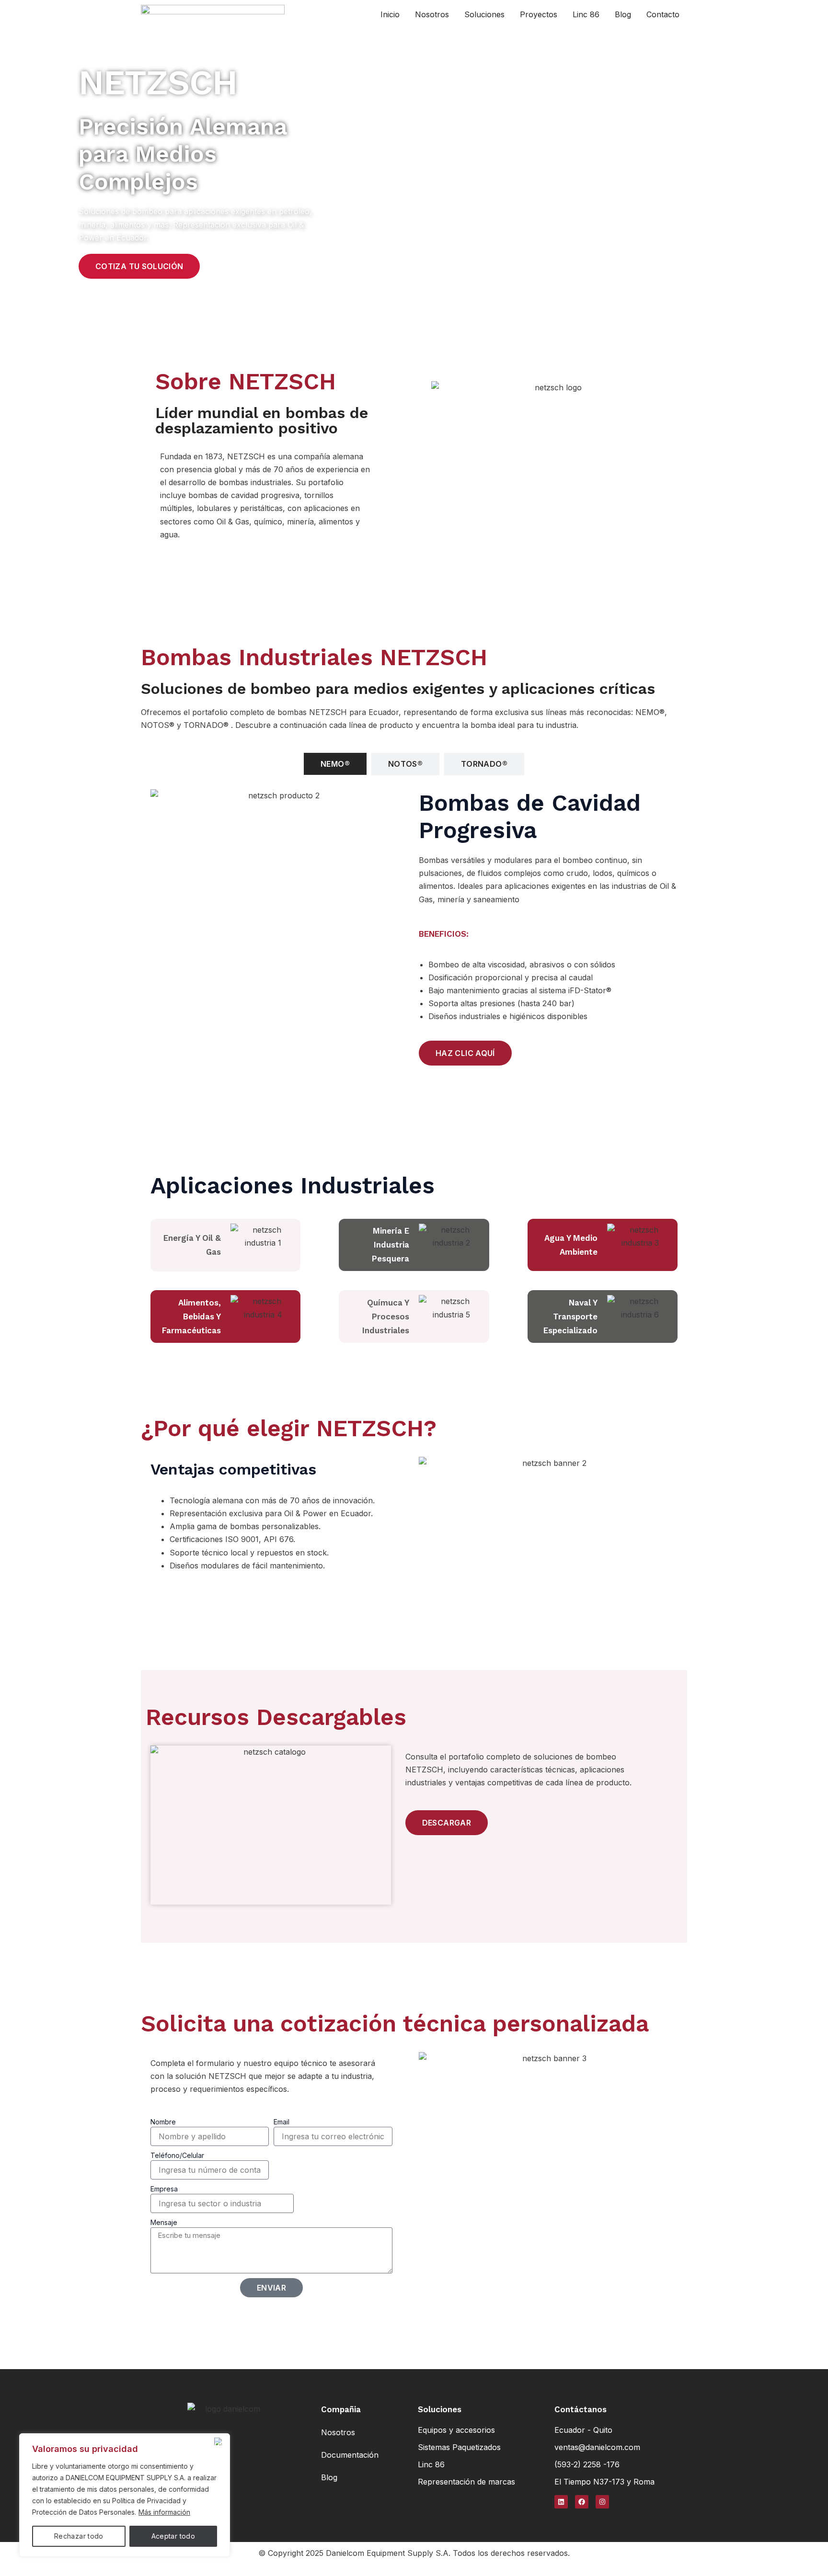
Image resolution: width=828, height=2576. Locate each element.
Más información (164, 2512)
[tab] (335, 764)
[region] (125, 2495)
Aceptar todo (173, 2536)
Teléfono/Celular (177, 2155)
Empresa (164, 2189)
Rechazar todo (79, 2536)
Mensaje (164, 2222)
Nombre (163, 2122)
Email (282, 2122)
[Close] (220, 2441)
